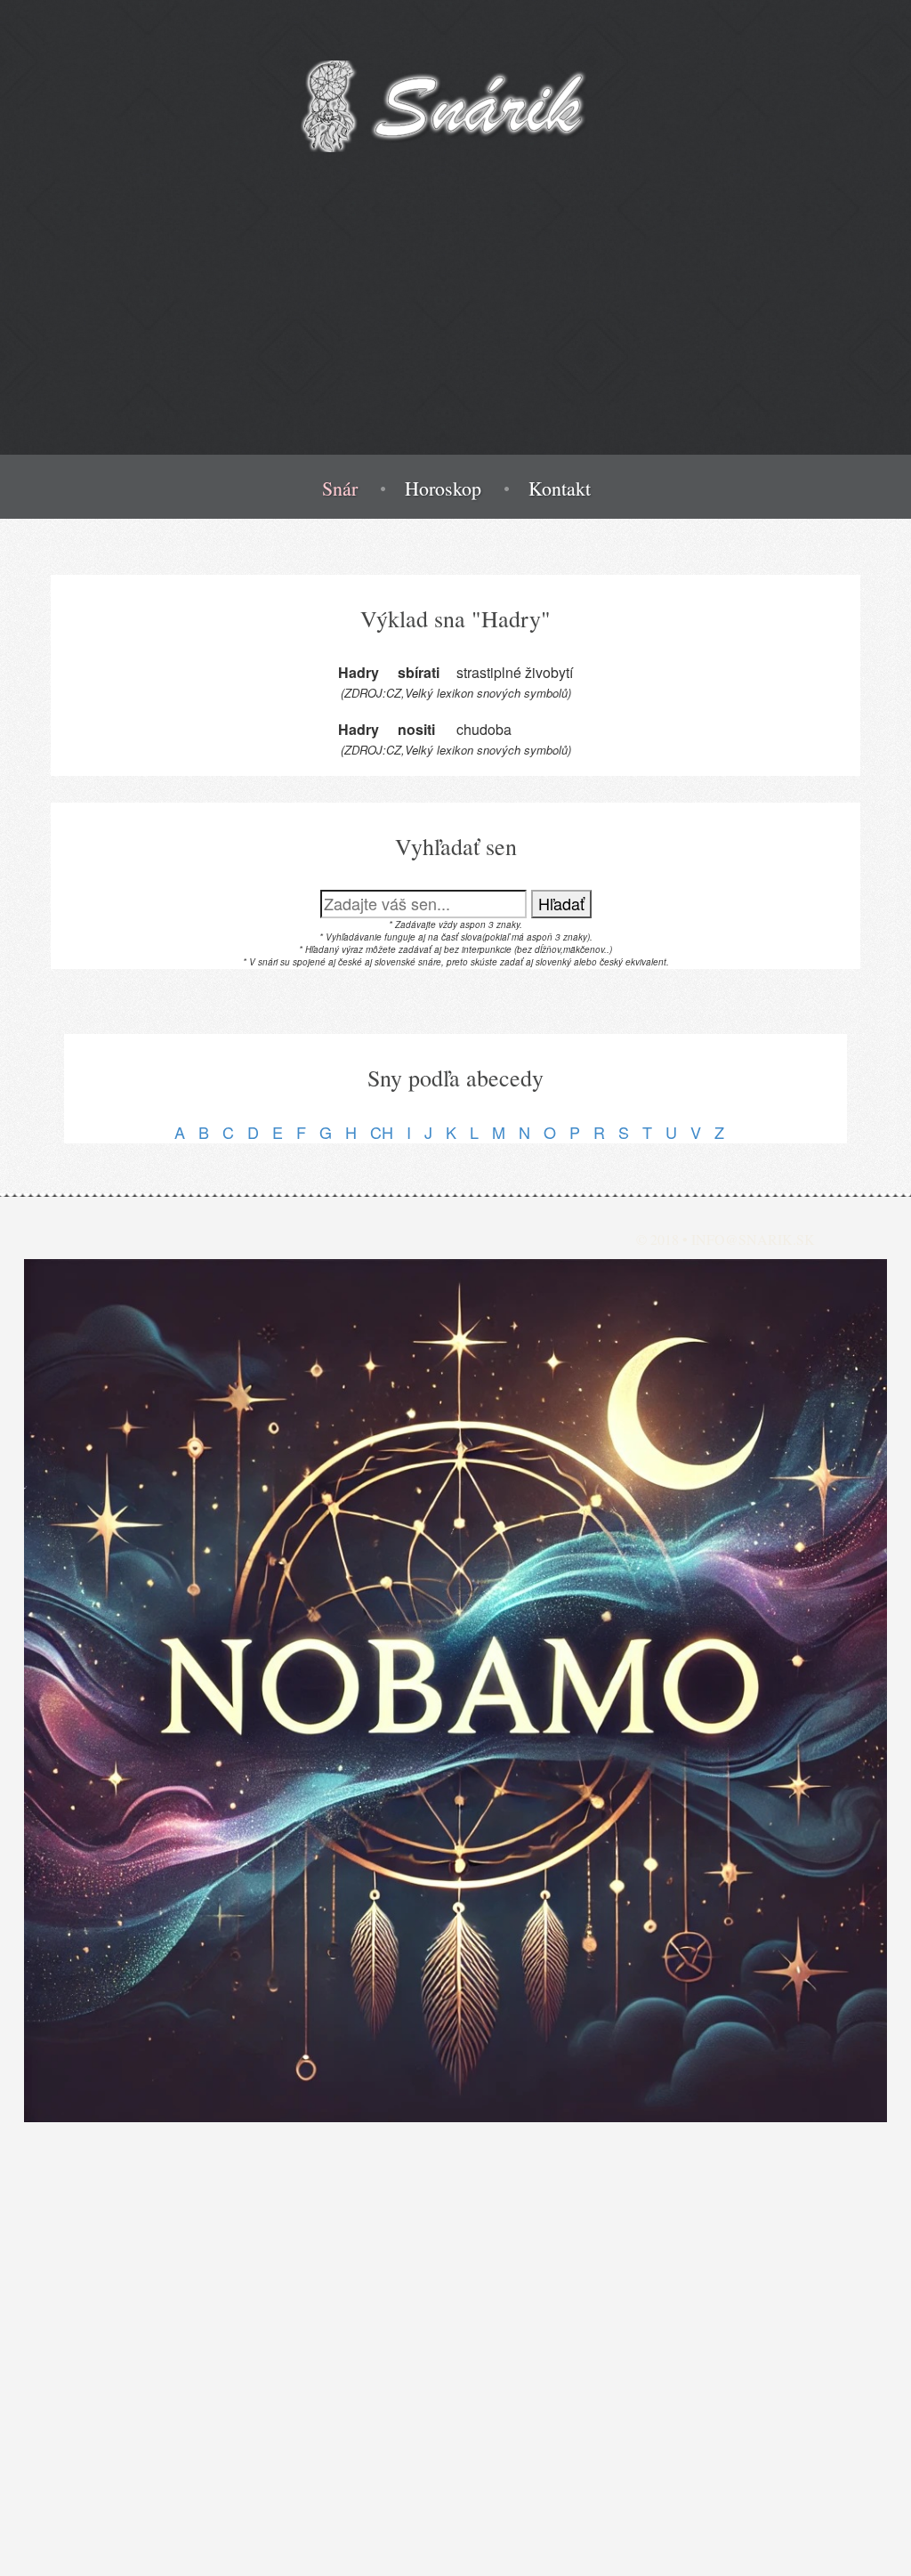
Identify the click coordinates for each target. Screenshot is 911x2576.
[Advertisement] (455, 330)
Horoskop (443, 489)
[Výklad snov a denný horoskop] (455, 1691)
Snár (340, 489)
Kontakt (560, 489)
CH (382, 1132)
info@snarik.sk (753, 1239)
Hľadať (561, 903)
